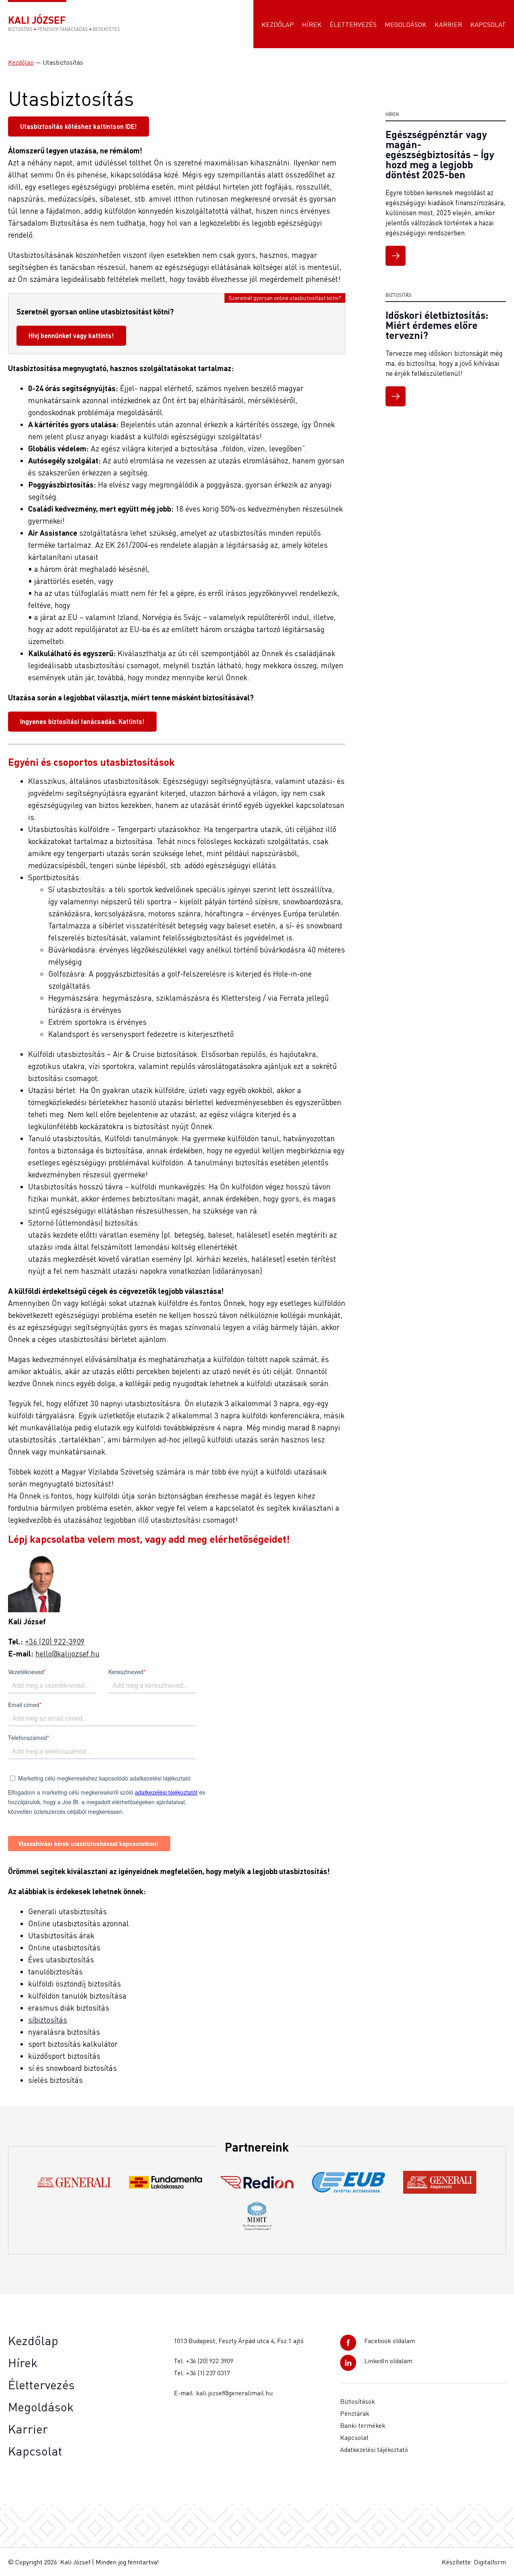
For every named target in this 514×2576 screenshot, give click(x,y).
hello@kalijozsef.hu (67, 1653)
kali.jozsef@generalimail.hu (234, 2393)
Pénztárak (355, 2413)
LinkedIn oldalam (388, 2361)
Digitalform (490, 2562)
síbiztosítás (48, 2020)
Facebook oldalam (390, 2341)
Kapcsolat (488, 24)
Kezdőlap (278, 24)
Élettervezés (353, 24)
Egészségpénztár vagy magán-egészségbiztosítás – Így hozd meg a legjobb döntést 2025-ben (440, 154)
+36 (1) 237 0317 (208, 2373)
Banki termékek (363, 2425)
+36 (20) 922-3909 (55, 1641)
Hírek (312, 24)
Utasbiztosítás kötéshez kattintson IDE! (79, 126)
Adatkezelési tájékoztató (374, 2450)
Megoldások (406, 24)
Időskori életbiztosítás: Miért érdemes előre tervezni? (437, 325)
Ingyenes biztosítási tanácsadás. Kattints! (82, 721)
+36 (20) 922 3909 (210, 2361)
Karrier (448, 24)
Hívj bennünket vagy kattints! (71, 336)
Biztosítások (358, 2401)
